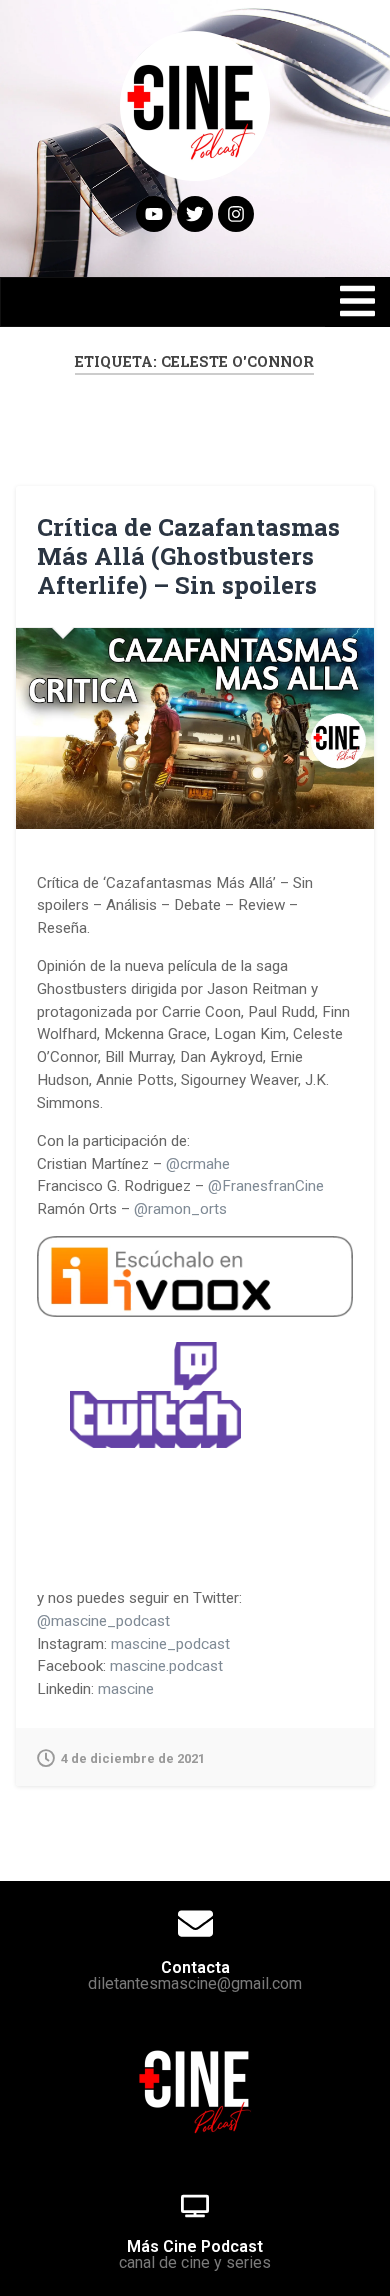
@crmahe (198, 1164)
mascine (126, 1689)
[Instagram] (236, 214)
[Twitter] (195, 214)
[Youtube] (154, 214)
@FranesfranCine (266, 1186)
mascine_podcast (170, 1644)
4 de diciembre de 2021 (133, 1758)
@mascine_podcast (103, 1621)
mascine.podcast (166, 1666)
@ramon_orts (180, 1209)
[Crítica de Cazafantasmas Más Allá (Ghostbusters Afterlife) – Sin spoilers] (195, 729)
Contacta (195, 1967)
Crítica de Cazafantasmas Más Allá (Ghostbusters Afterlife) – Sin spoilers (188, 556)
